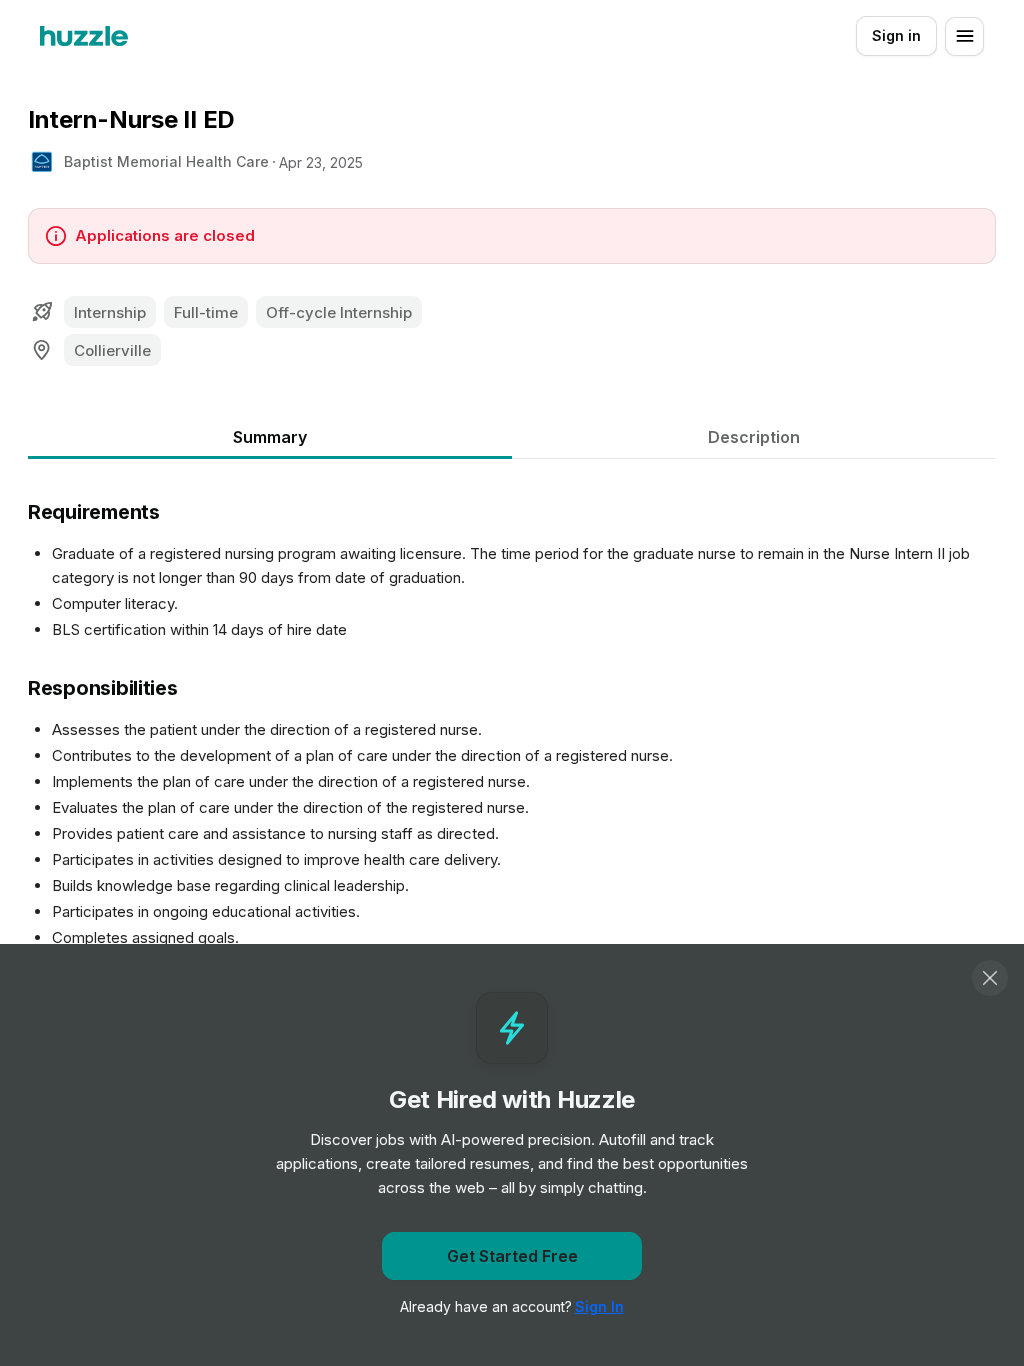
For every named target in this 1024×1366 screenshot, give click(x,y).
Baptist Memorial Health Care (166, 161)
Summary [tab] (270, 437)
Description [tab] (754, 437)
